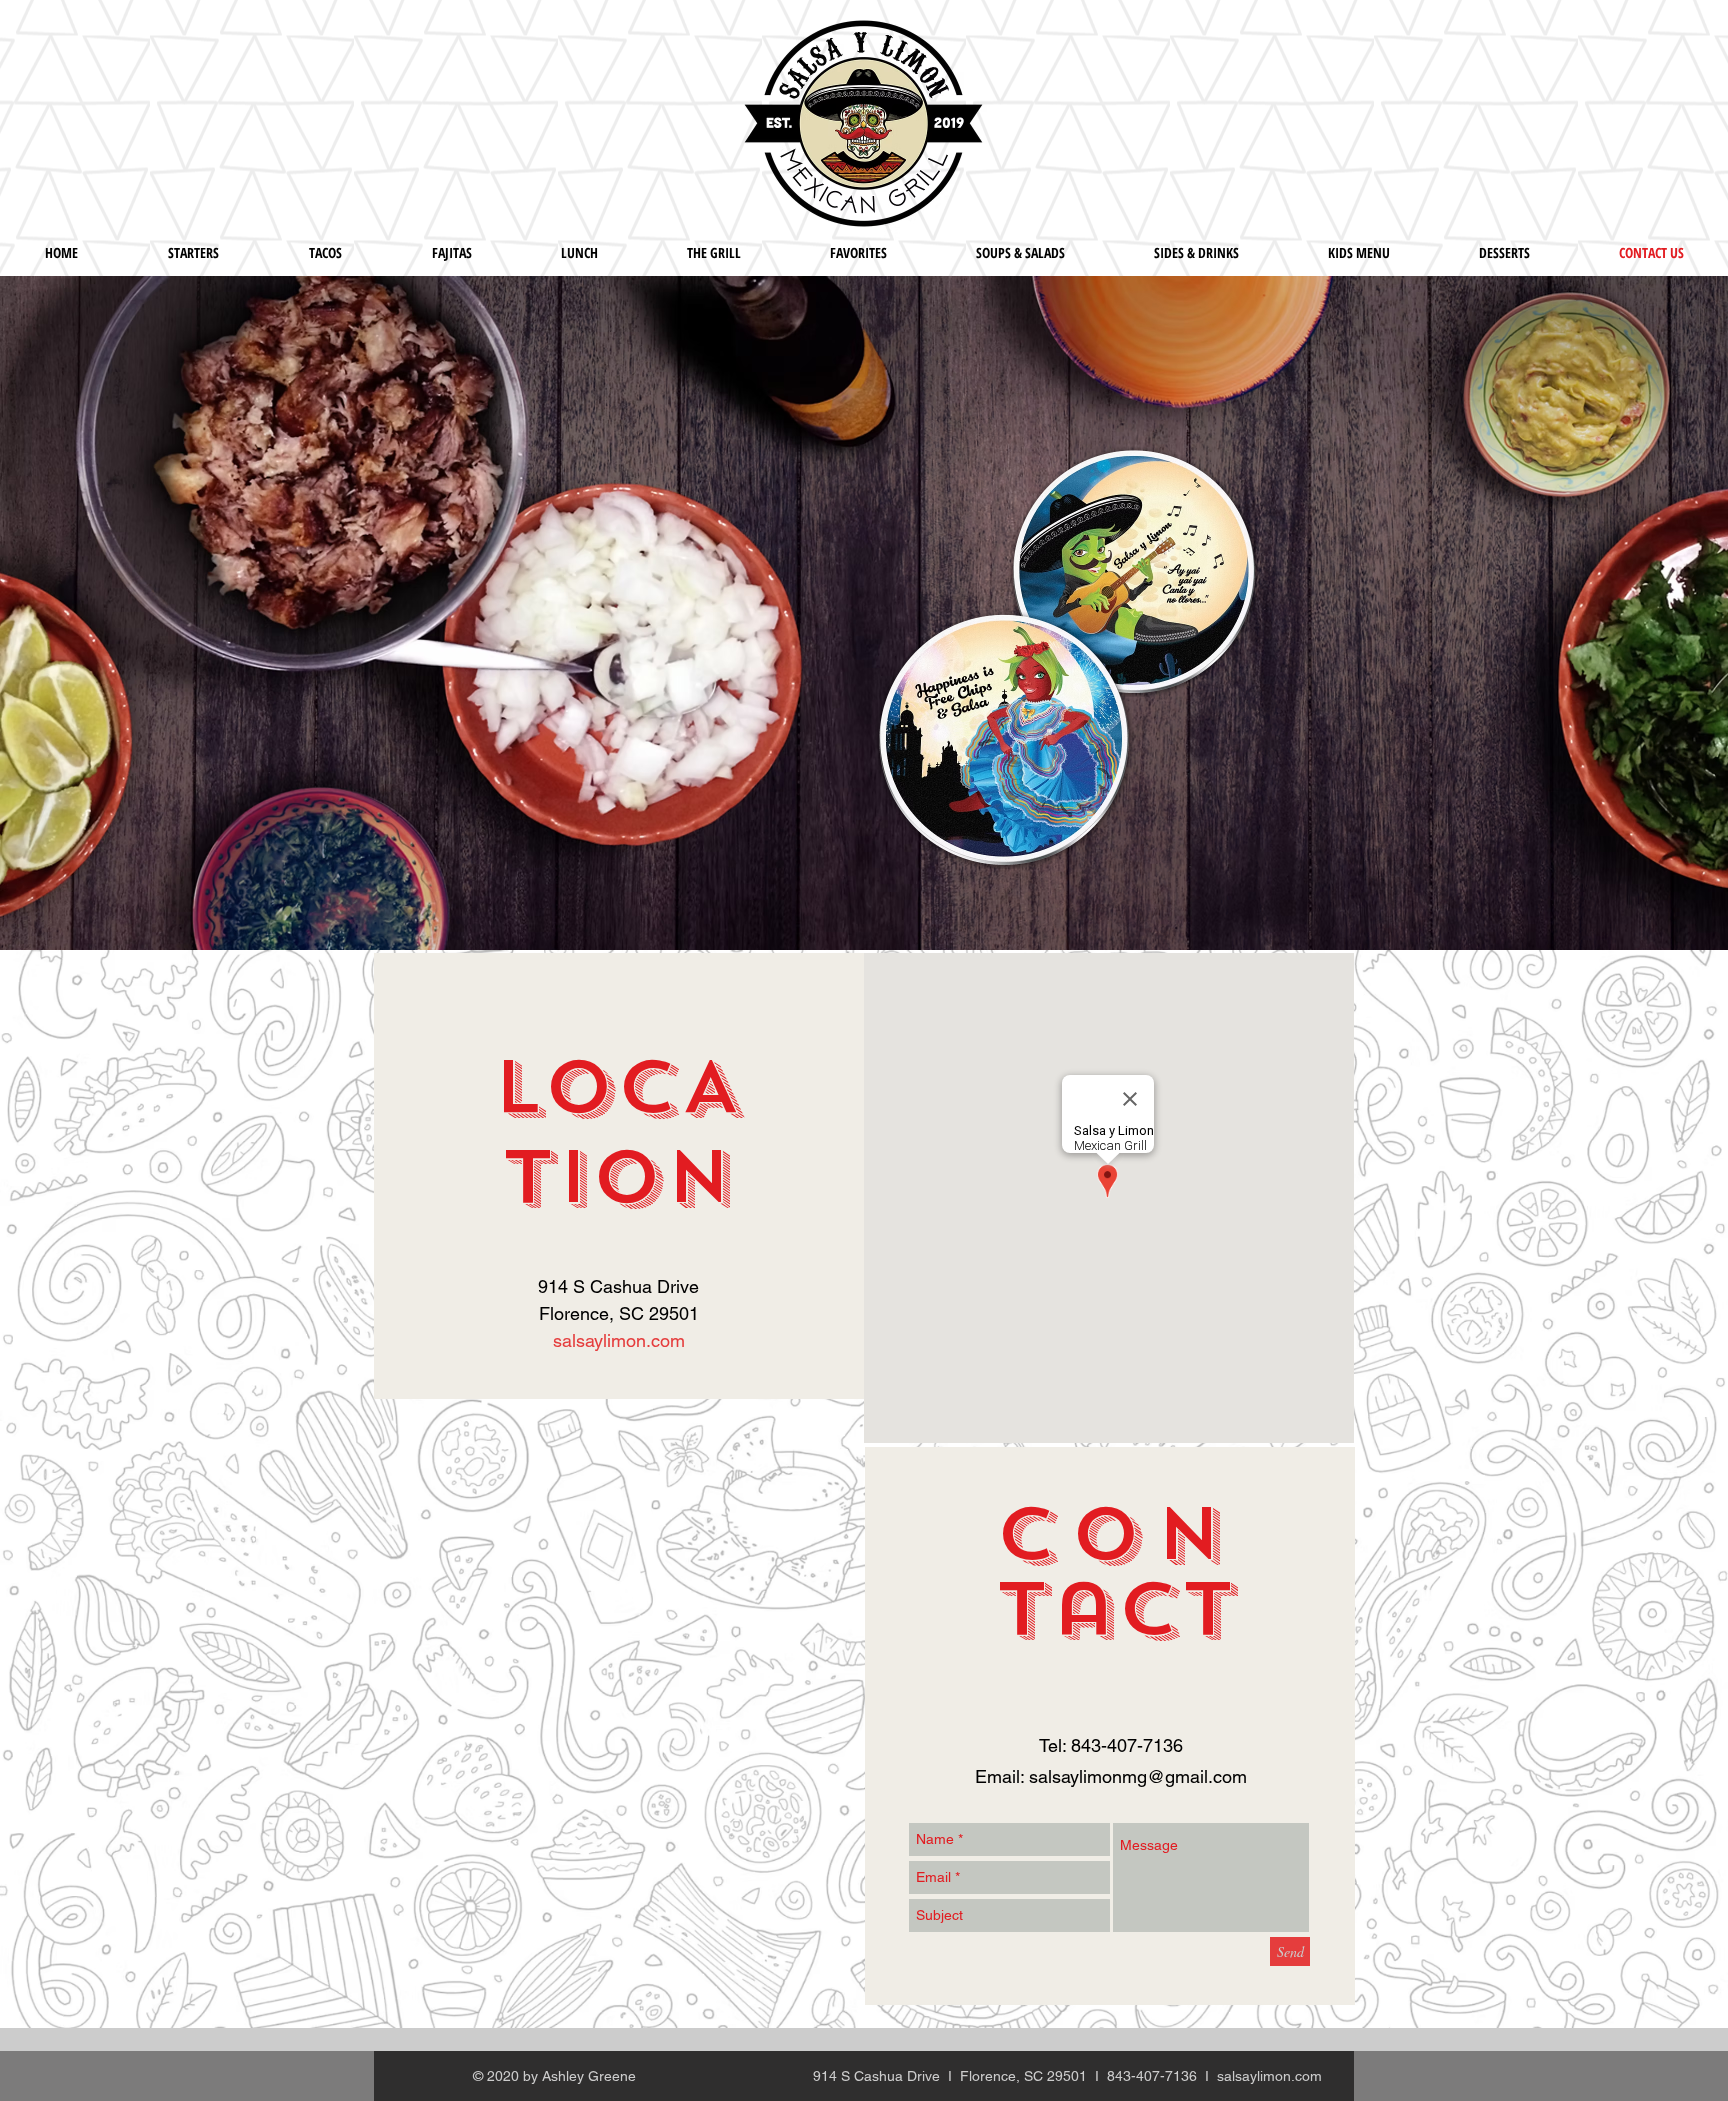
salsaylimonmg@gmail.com (1138, 1776)
